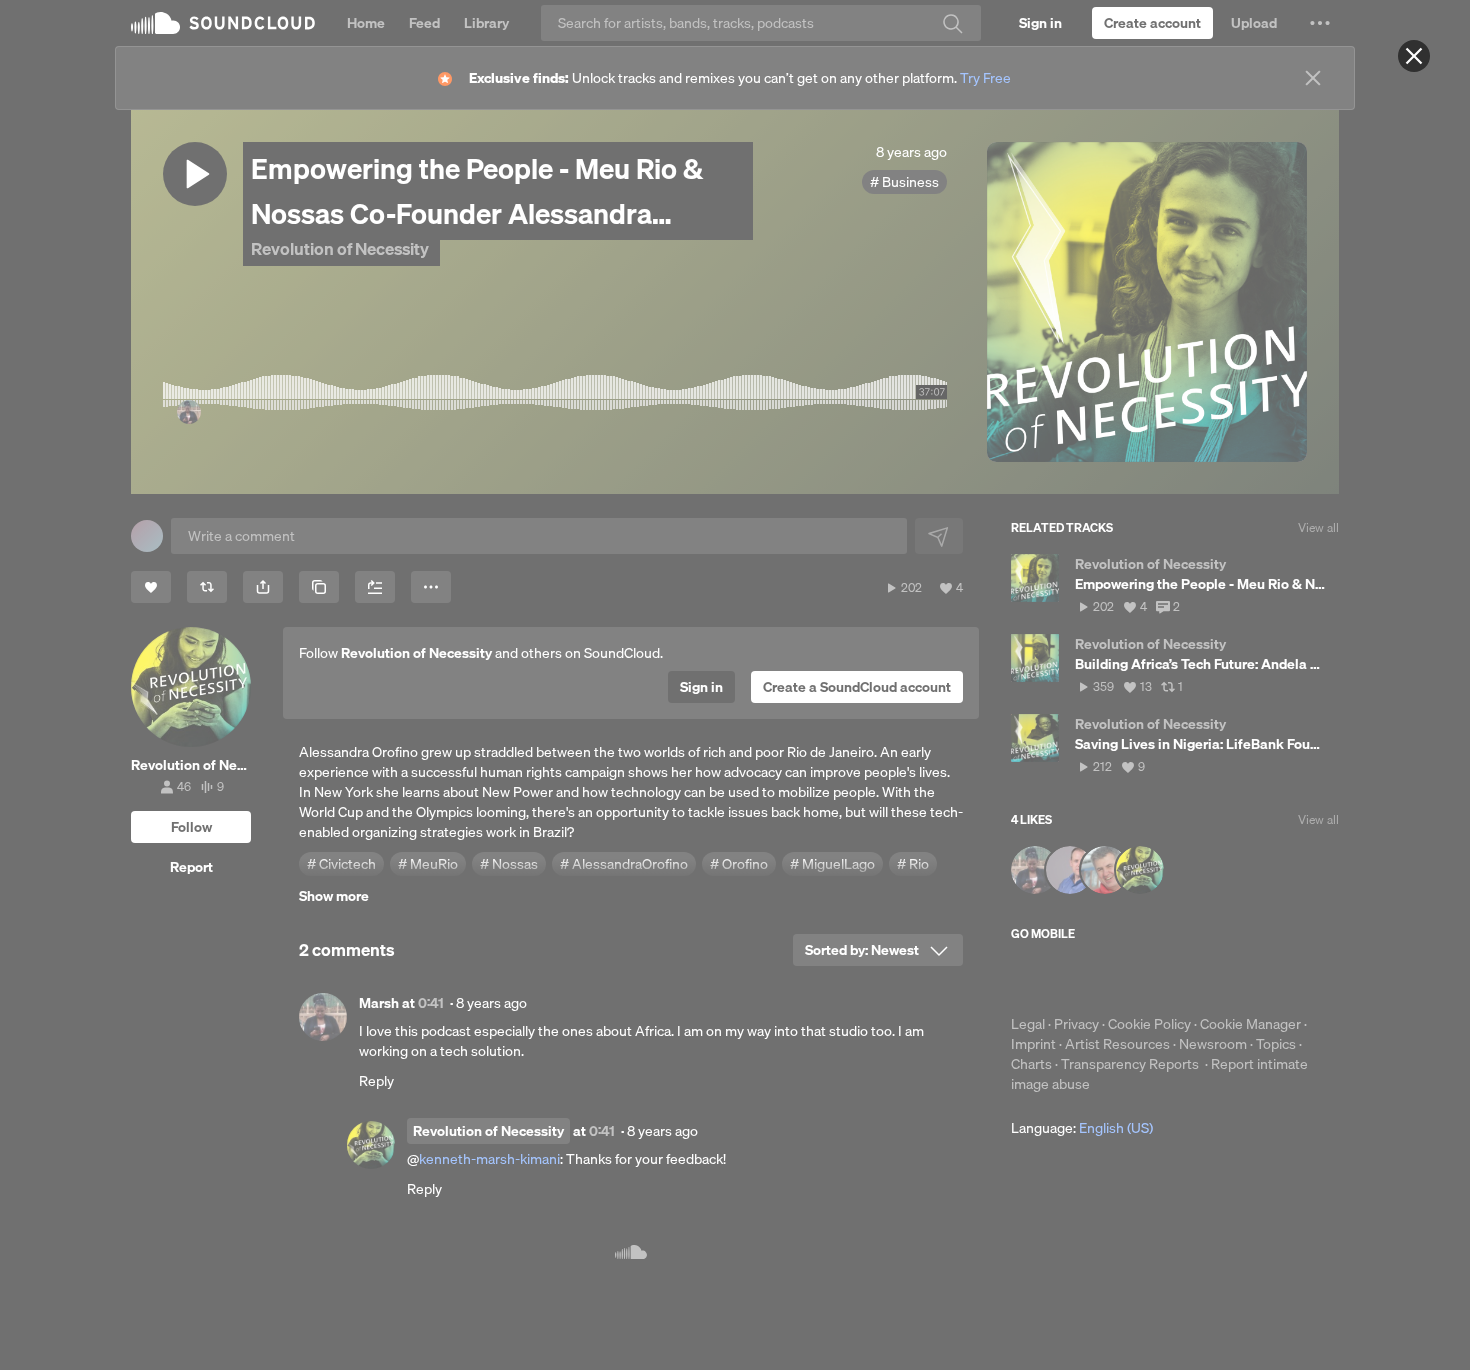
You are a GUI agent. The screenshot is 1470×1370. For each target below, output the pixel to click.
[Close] (1414, 56)
